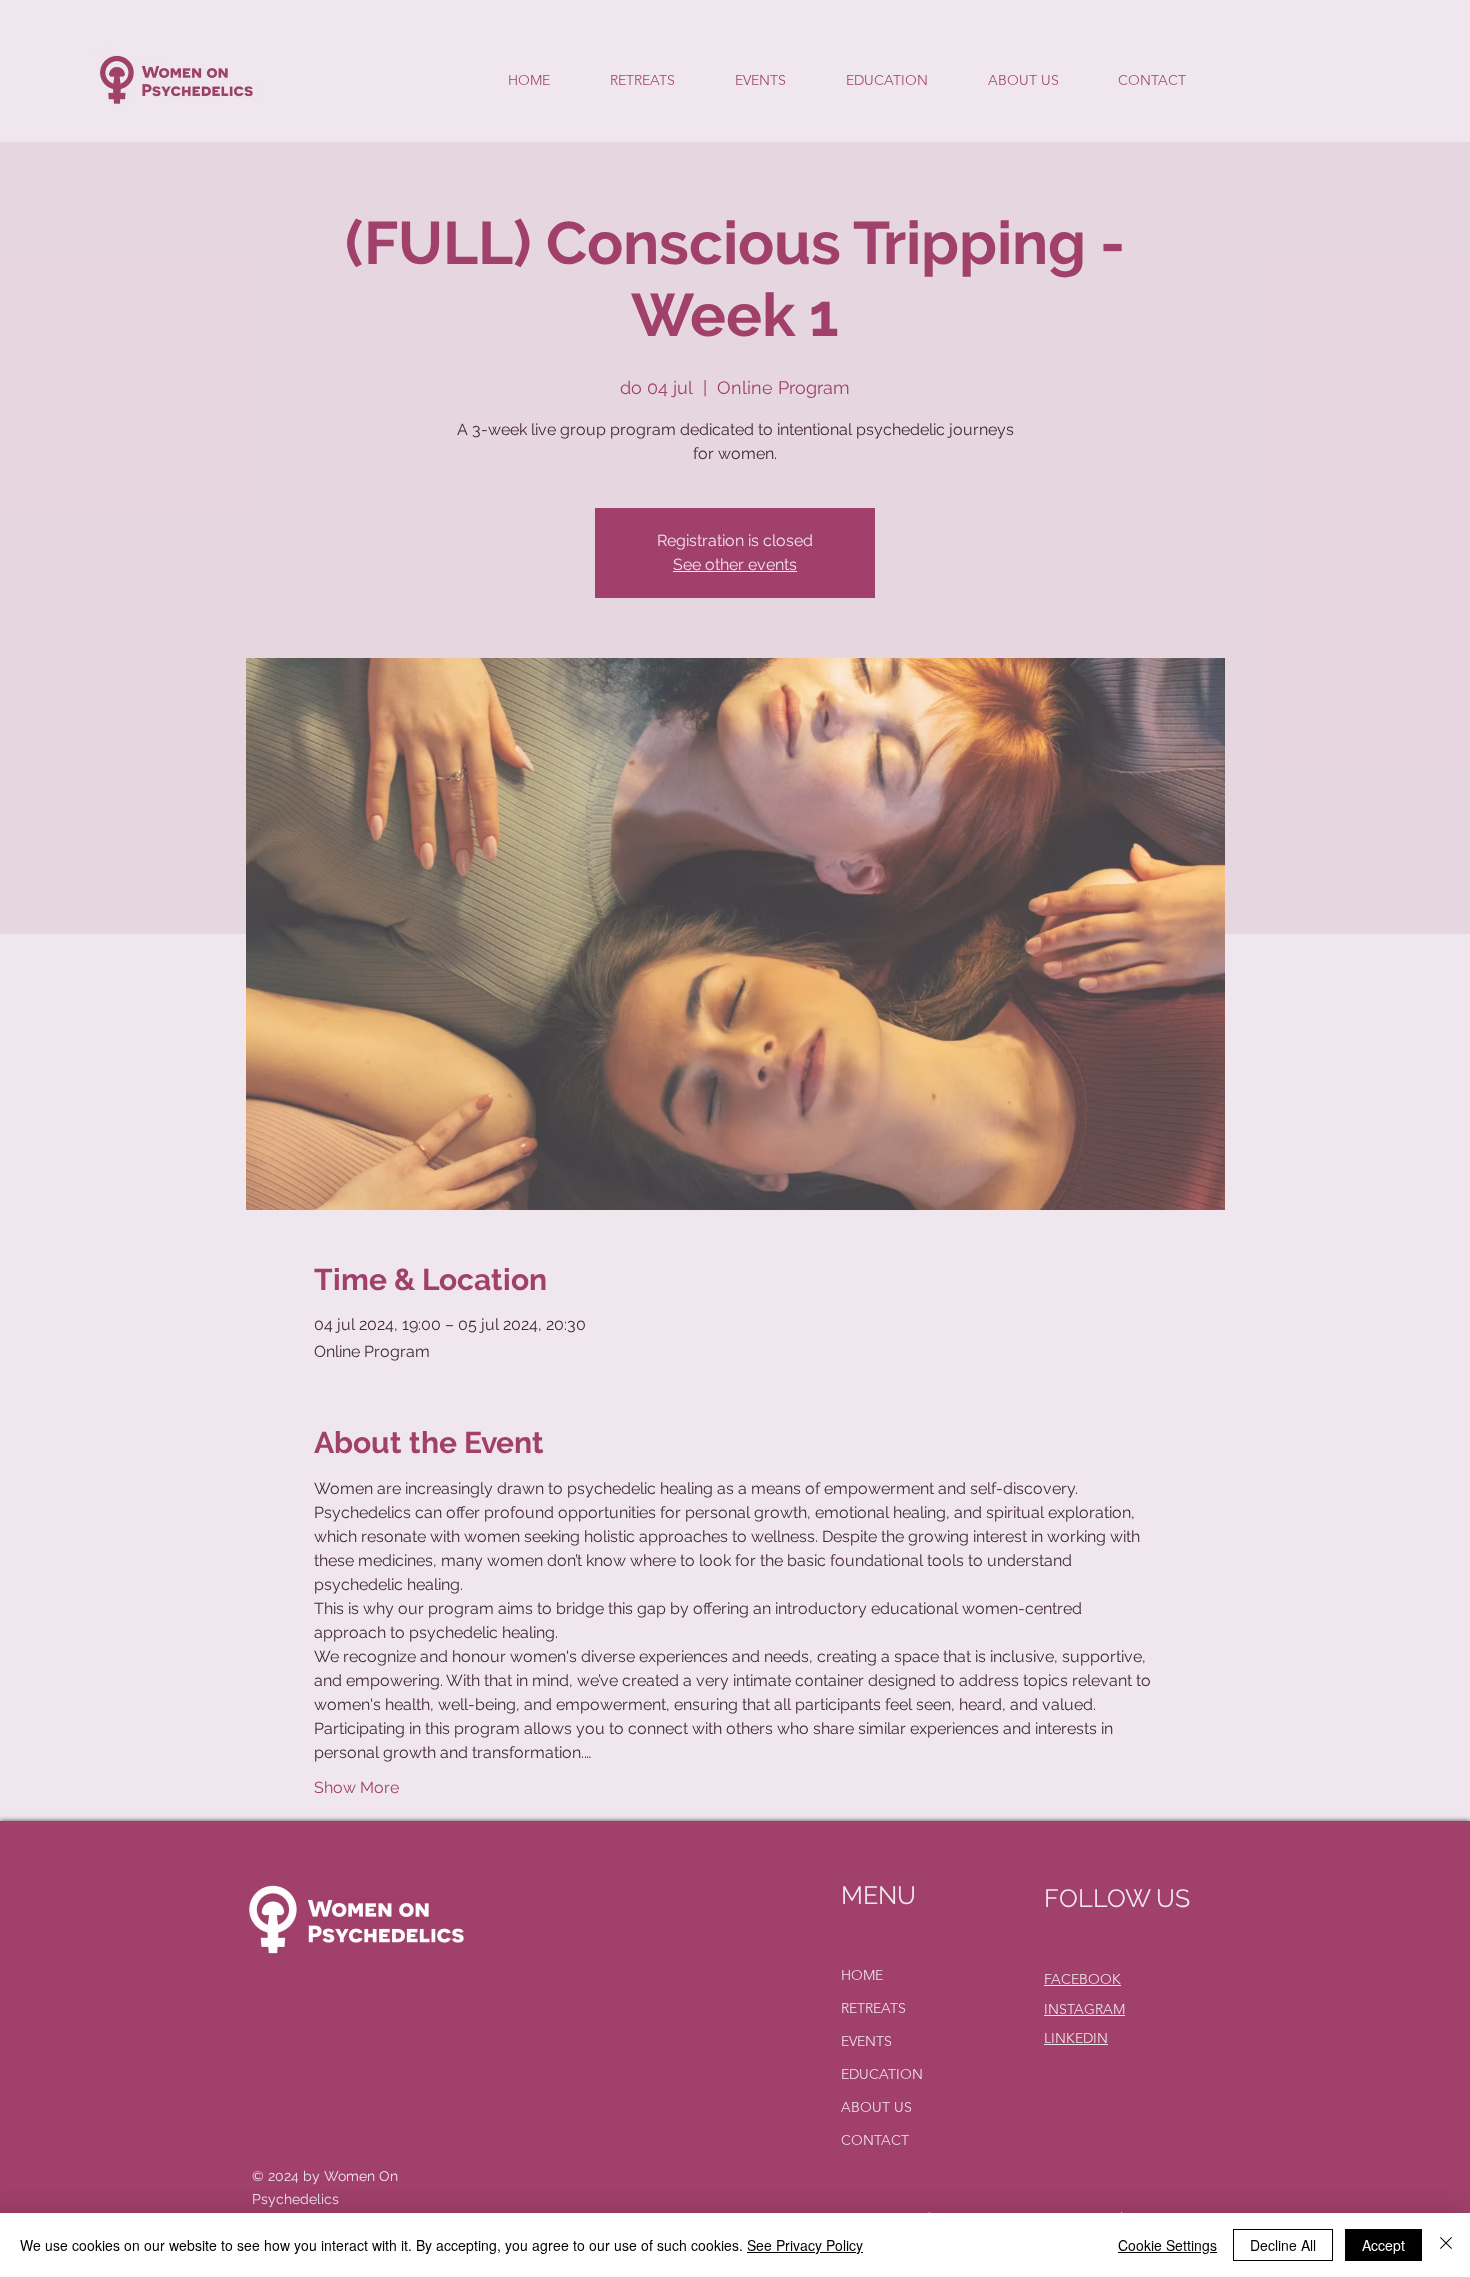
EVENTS (866, 2041)
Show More (356, 1787)
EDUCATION (882, 2074)
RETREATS (873, 2008)
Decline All (1283, 2245)
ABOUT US (876, 2107)
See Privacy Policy (805, 2245)
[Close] (1446, 2245)
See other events (735, 564)
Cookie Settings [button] (1167, 2245)
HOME (862, 1975)
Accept (1383, 2245)
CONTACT (875, 2140)
